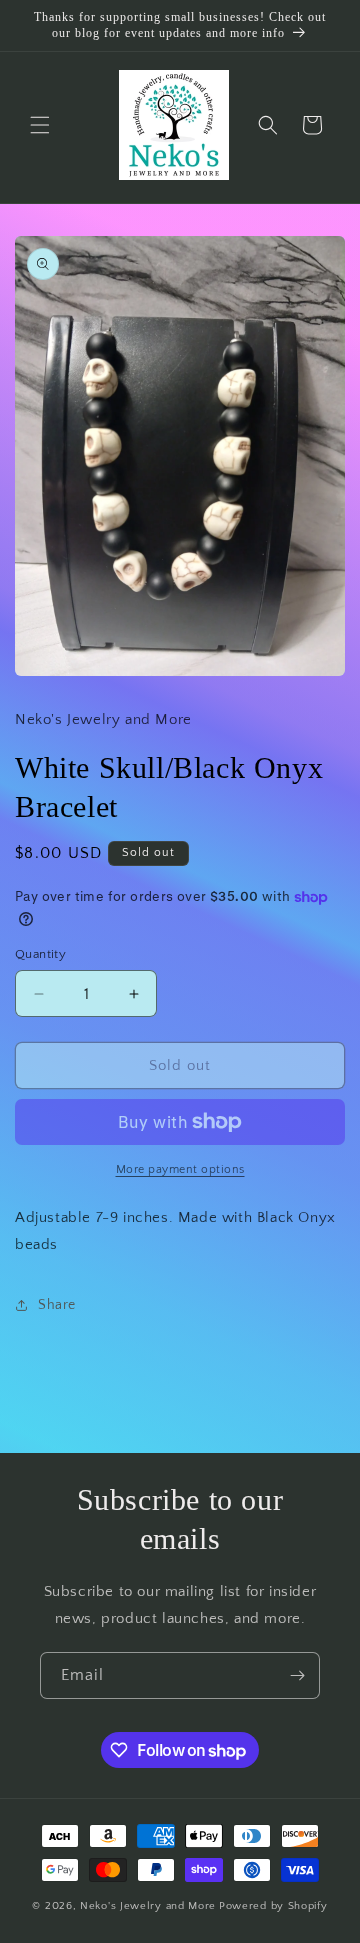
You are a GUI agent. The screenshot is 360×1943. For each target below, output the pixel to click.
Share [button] (57, 1305)
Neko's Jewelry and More (148, 1906)
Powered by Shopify (273, 1906)
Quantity (40, 954)
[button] (40, 125)
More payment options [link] (180, 1169)
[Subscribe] (297, 1675)
